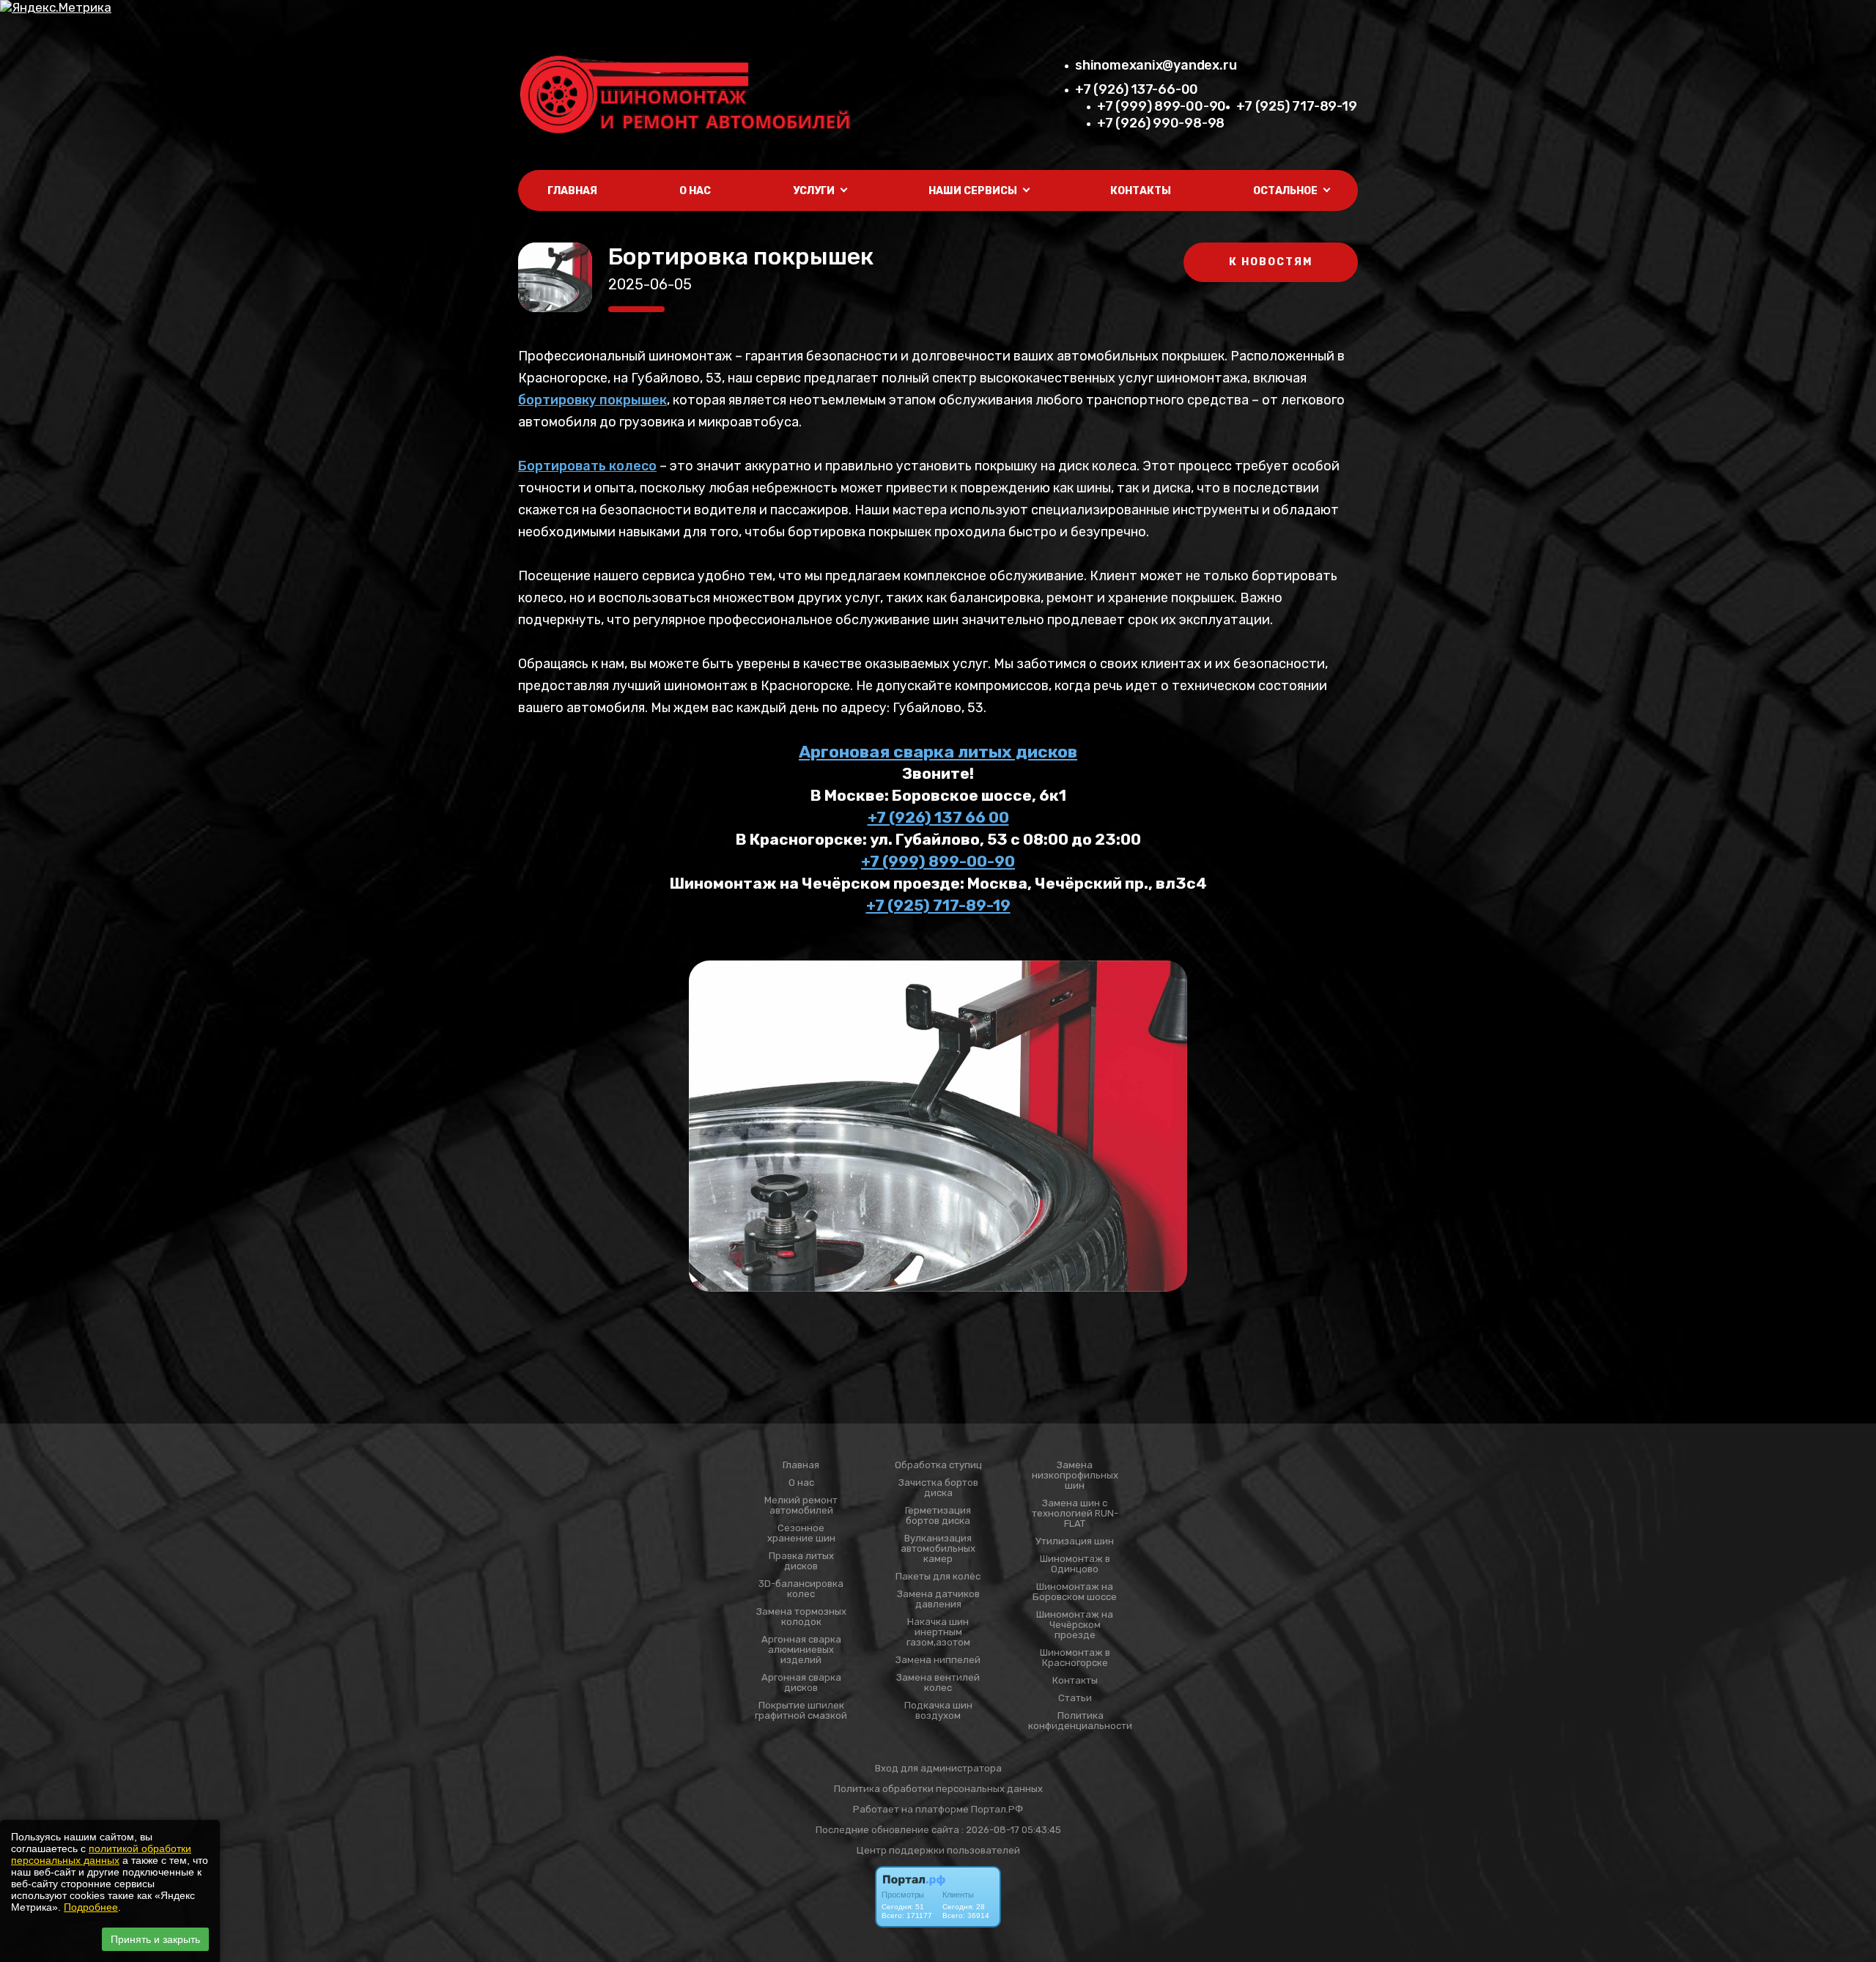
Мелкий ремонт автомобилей (801, 1506)
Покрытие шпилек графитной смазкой (801, 1711)
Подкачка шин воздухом (938, 1711)
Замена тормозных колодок (801, 1617)
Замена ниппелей (938, 1660)
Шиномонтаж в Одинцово (1075, 1564)
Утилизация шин (1075, 1541)
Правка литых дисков (801, 1561)
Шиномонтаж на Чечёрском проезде (1075, 1625)
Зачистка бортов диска (938, 1488)
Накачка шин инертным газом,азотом (938, 1632)
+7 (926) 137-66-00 (1137, 89)
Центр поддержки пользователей (938, 1850)
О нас (695, 191)
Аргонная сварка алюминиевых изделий (801, 1650)
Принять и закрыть (155, 1939)
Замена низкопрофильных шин (1075, 1476)
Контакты (1141, 191)
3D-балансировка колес (801, 1589)
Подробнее (91, 1907)
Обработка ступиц (938, 1465)
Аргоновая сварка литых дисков (938, 752)
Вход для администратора (938, 1768)
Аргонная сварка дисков (801, 1683)
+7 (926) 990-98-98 (1161, 123)
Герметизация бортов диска (938, 1516)
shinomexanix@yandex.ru (1156, 65)
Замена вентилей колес (938, 1683)
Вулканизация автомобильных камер (938, 1549)
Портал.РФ (997, 1809)
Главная (572, 191)
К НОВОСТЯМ (1271, 262)
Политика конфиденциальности (1080, 1721)
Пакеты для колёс (938, 1577)
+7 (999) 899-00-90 (1162, 106)
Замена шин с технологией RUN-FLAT (1075, 1514)
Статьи (1075, 1698)
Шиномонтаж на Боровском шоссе (1075, 1592)
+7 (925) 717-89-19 (1296, 106)
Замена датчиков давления (938, 1599)
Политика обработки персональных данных (938, 1789)
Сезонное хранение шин (801, 1533)
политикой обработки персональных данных (101, 1854)
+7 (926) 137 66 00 (938, 817)
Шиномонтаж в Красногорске (1075, 1658)
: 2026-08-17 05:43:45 (1011, 1830)
